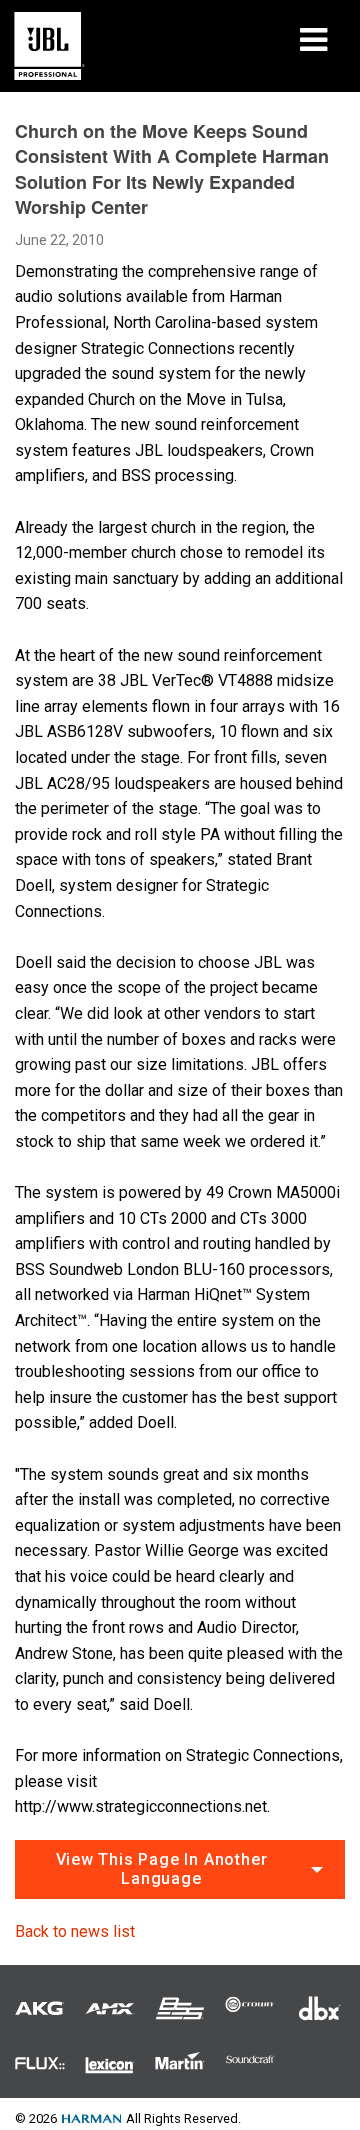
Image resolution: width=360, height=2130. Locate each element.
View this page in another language (162, 1869)
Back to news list (75, 1931)
